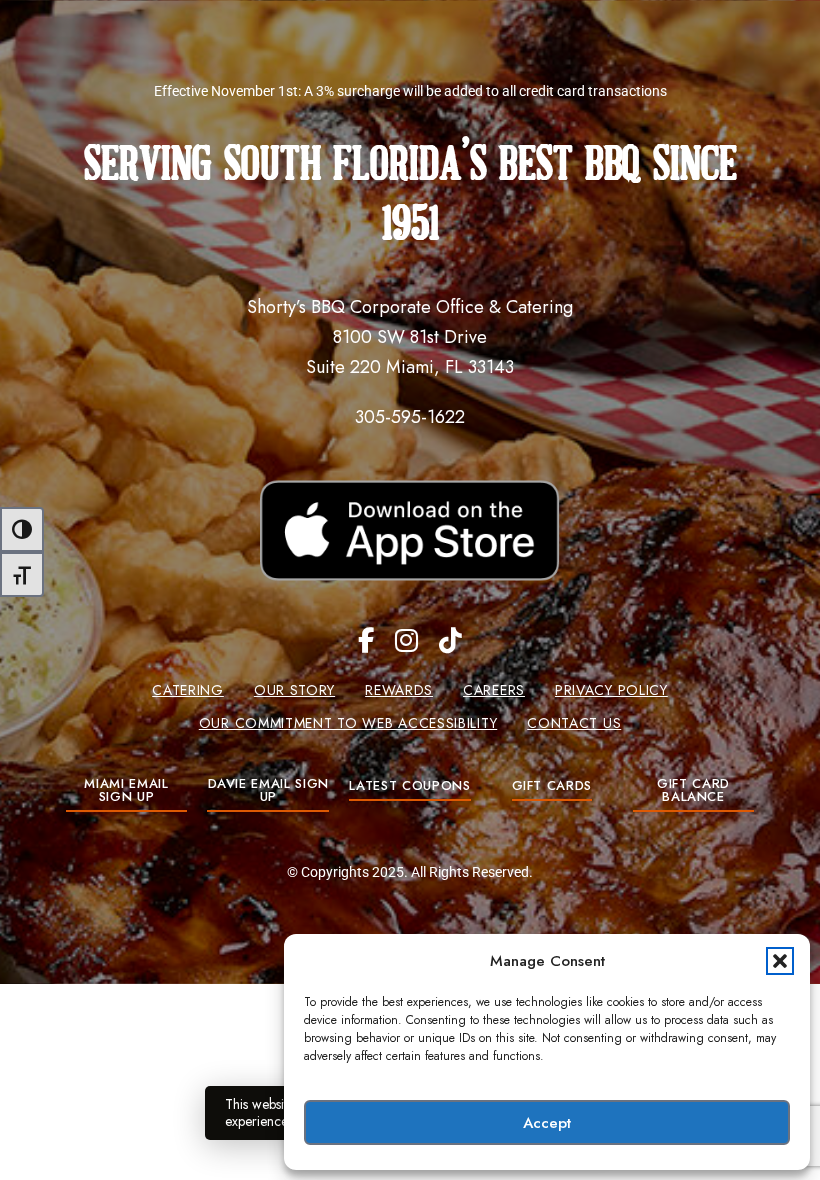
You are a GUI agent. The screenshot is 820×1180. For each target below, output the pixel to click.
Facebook (366, 641)
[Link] (410, 530)
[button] (780, 961)
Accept (547, 1123)
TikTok (450, 641)
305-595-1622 (410, 417)
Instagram (406, 641)
